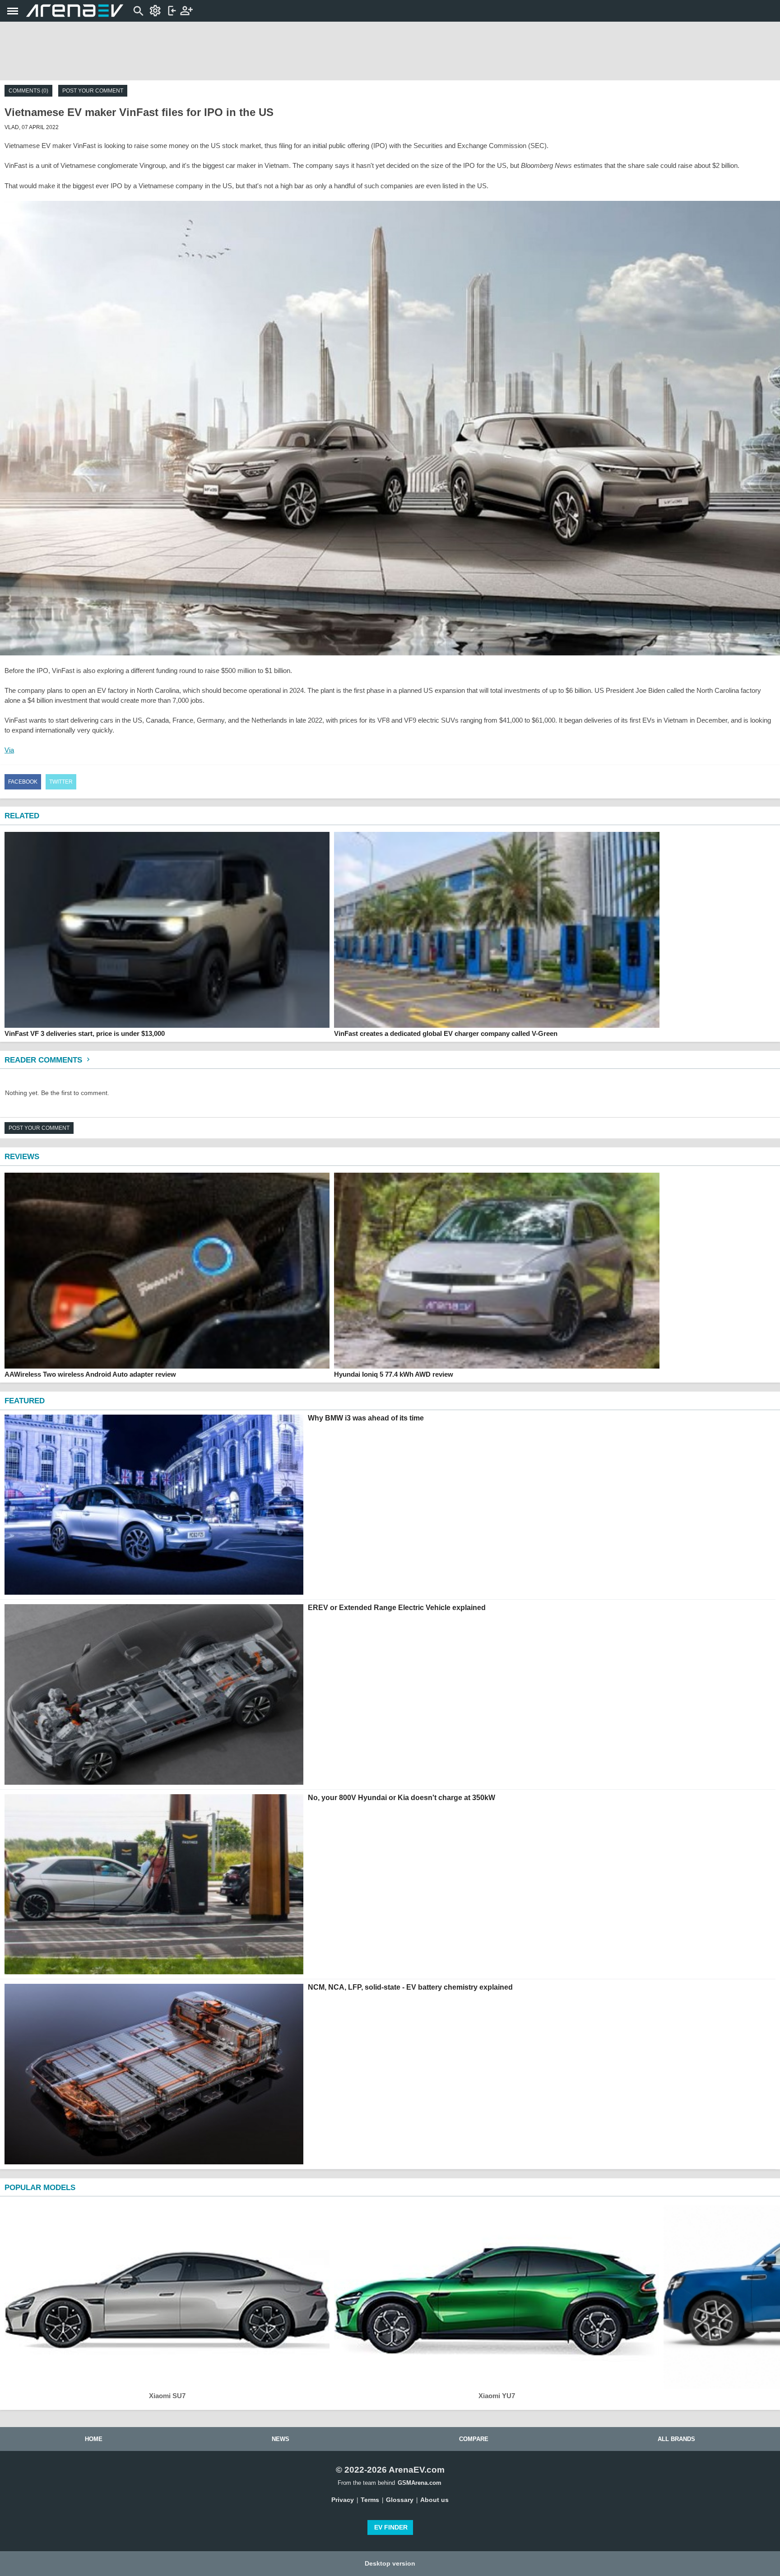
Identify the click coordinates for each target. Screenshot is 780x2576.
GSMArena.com (420, 2483)
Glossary (400, 2500)
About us (434, 2500)
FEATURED (25, 1401)
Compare (474, 2439)
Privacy (343, 2500)
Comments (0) (28, 91)
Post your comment (93, 91)
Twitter (61, 782)
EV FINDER (391, 2527)
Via (9, 750)
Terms (370, 2500)
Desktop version (390, 2563)
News (281, 2439)
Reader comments (44, 1060)
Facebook (23, 782)
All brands (676, 2439)
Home (94, 2439)
